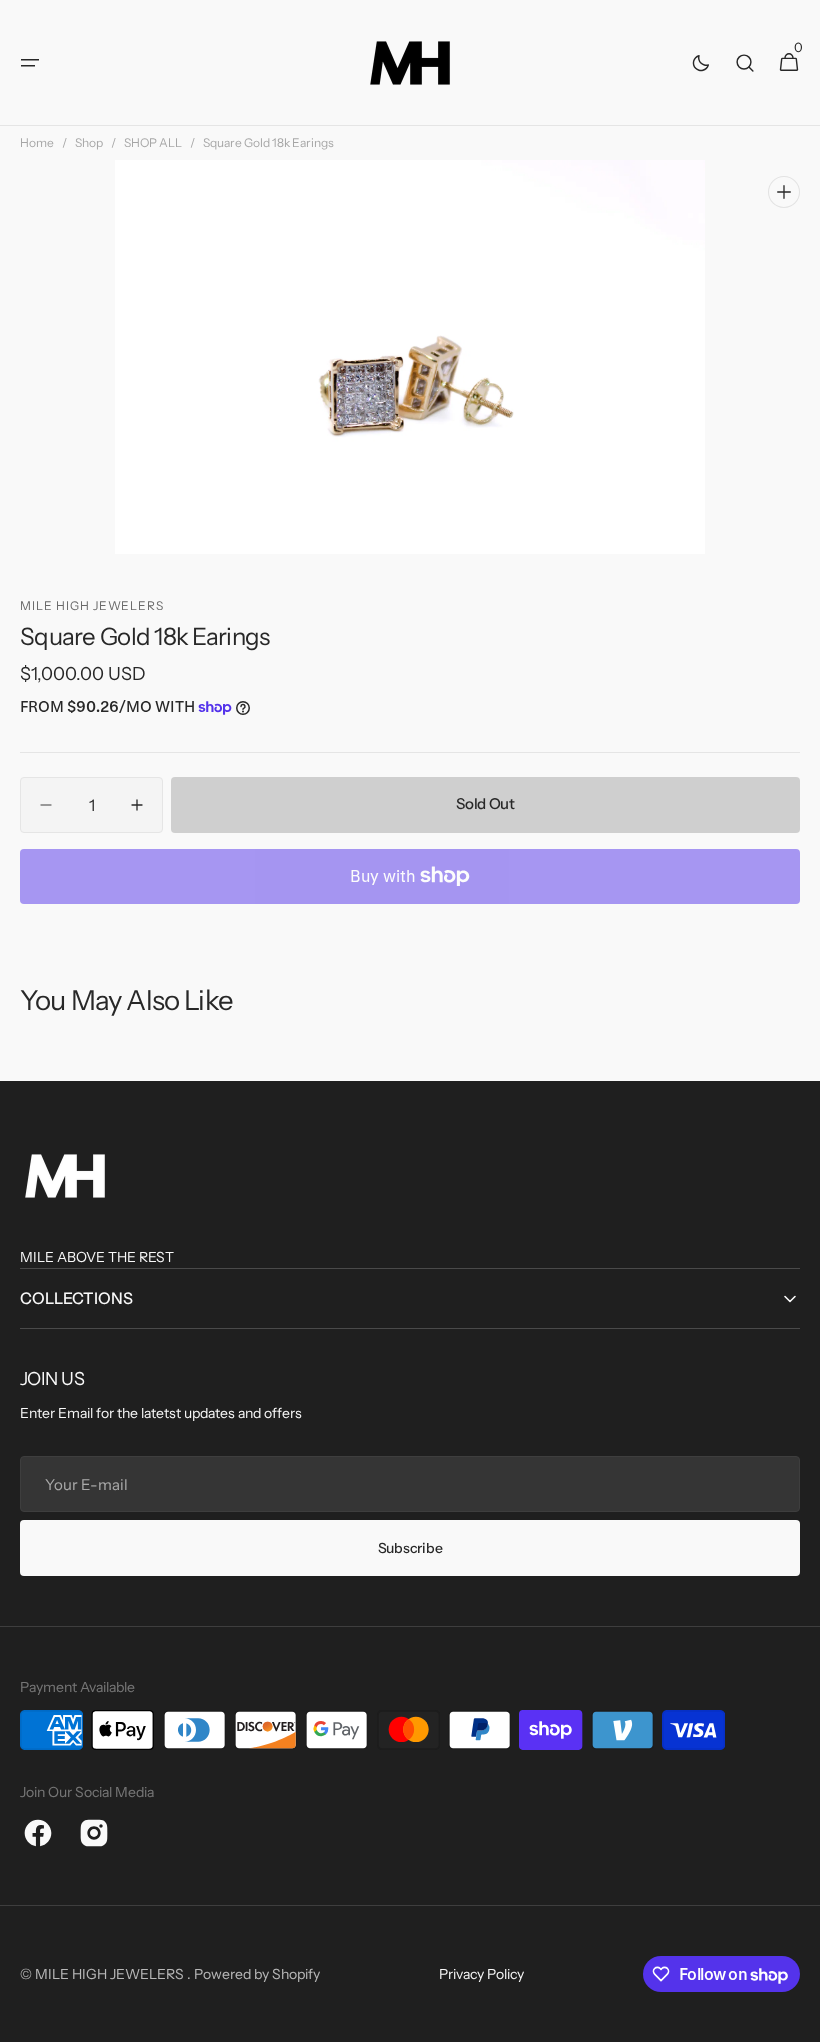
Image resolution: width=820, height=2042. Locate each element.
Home (37, 142)
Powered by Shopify (257, 1974)
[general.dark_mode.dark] (701, 63)
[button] (30, 63)
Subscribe (410, 1548)
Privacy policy (481, 1974)
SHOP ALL (153, 142)
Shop (89, 142)
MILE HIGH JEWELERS (111, 1974)
